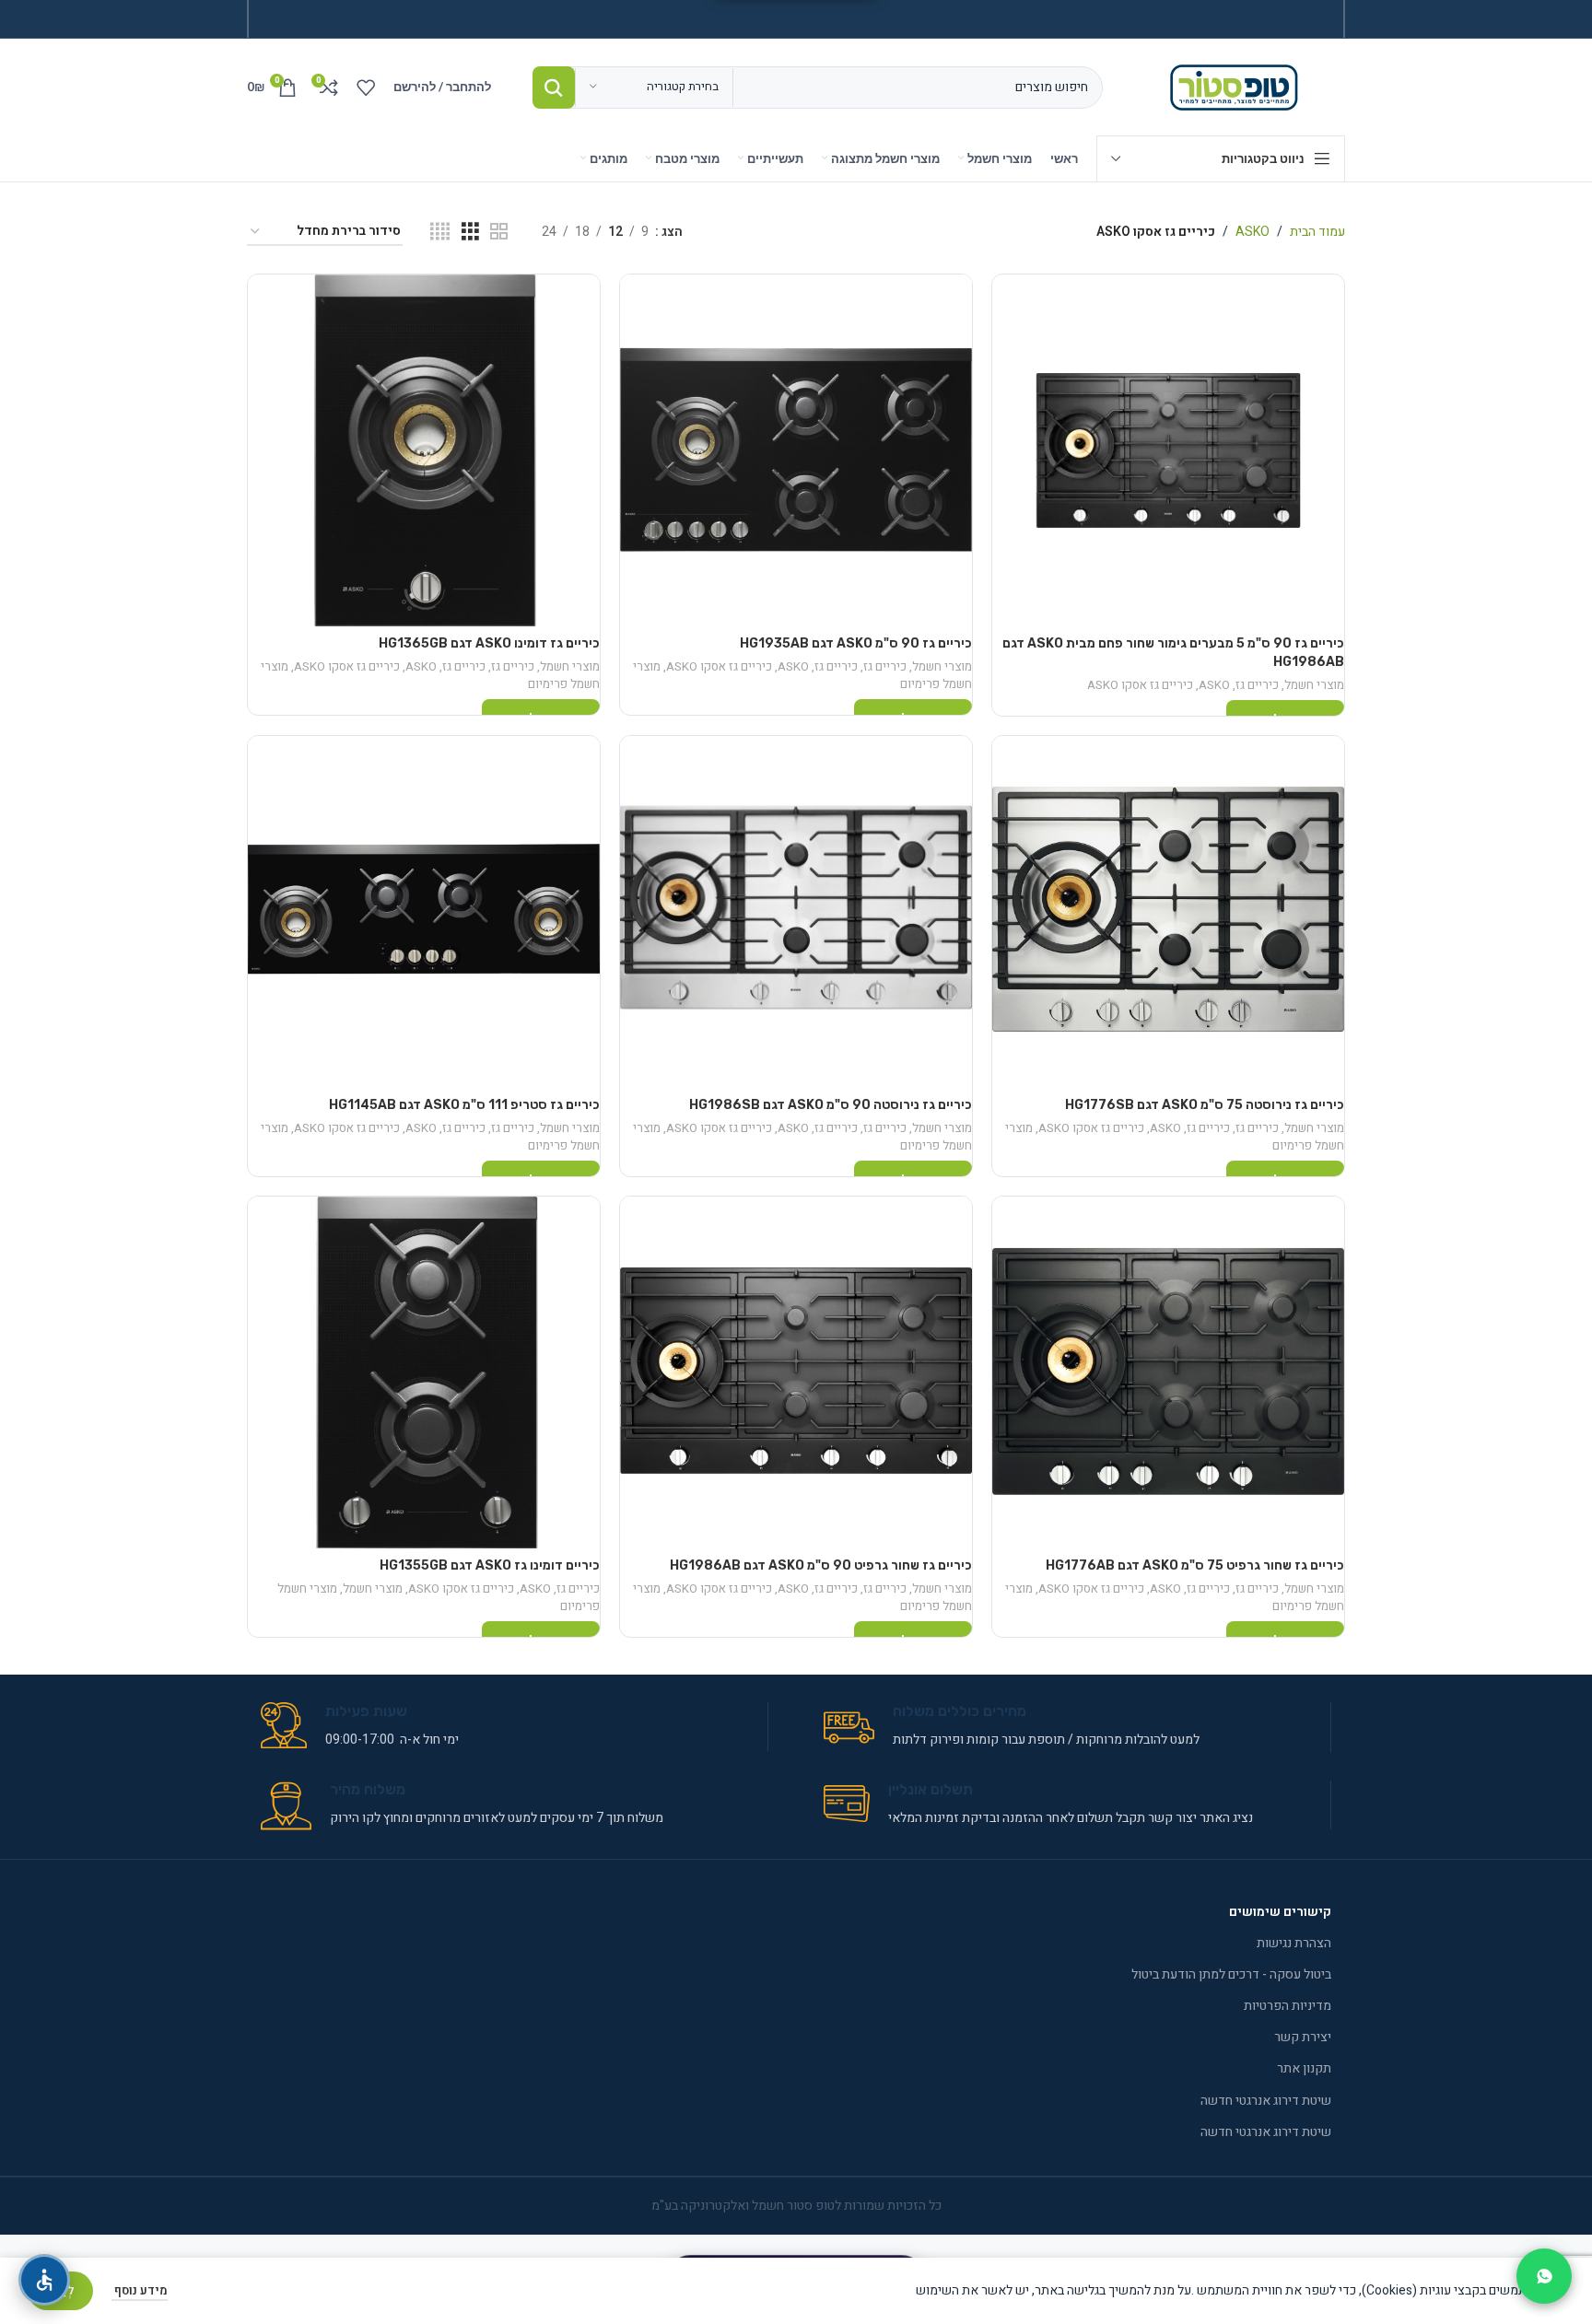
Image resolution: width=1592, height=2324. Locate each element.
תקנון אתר (1304, 2068)
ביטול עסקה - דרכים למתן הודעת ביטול (1231, 1974)
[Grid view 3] (470, 232)
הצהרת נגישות (1294, 1943)
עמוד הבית (1317, 232)
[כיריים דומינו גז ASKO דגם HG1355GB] (424, 1372)
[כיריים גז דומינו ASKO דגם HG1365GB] (424, 450)
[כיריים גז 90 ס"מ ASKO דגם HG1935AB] (796, 450)
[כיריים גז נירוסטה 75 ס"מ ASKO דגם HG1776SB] (1168, 912)
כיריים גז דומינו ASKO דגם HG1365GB (489, 643)
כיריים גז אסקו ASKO (1140, 685)
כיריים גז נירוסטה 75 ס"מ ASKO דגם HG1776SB (1205, 1105)
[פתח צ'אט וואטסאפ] (1544, 2276)
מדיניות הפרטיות (1288, 2006)
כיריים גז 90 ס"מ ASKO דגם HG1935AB (856, 643)
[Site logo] (1238, 86)
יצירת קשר (1303, 2037)
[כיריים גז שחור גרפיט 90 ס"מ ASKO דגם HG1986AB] (796, 1372)
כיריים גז (1257, 685)
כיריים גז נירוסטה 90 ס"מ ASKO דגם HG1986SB (831, 1105)
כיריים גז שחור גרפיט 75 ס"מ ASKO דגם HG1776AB (1195, 1565)
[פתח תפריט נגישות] (44, 2280)
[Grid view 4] (440, 232)
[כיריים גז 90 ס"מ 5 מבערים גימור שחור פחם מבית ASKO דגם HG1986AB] (1168, 450)
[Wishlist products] (366, 88)
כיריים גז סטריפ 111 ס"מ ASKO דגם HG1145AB (464, 1105)
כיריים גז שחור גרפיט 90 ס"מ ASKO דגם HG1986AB (821, 1565)
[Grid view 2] (499, 232)
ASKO (1253, 232)
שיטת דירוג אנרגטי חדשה (1266, 2101)
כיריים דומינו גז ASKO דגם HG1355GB (490, 1565)
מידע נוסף (140, 2290)
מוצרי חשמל (1314, 685)
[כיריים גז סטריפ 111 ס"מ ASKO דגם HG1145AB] (424, 912)
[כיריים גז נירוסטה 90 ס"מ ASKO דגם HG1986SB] (796, 912)
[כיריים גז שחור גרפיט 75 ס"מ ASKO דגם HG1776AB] (1168, 1372)
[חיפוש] (554, 88)
